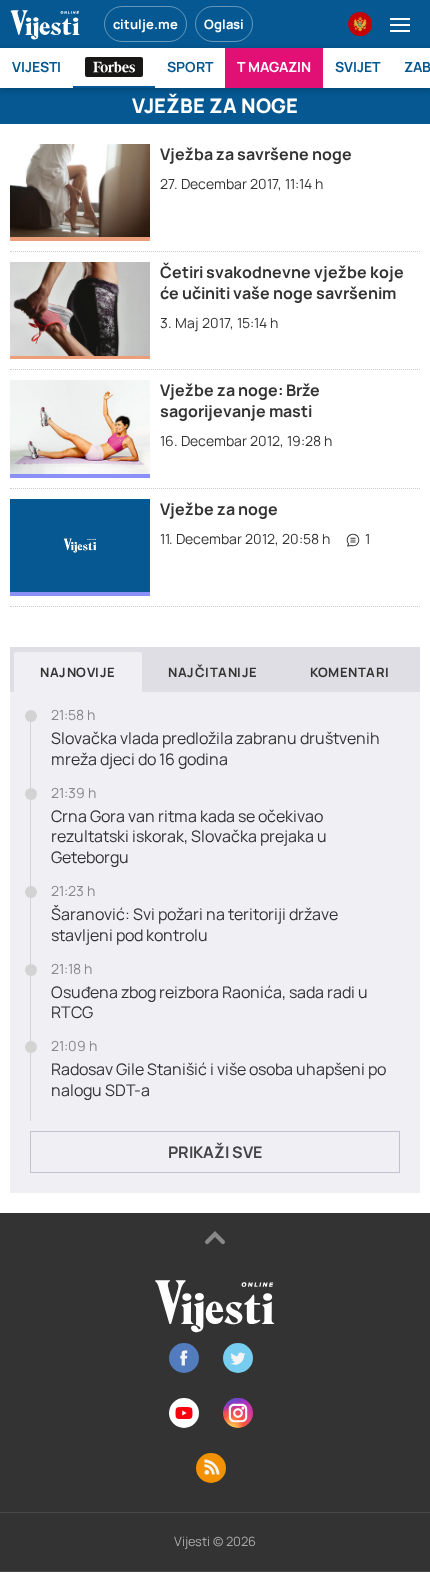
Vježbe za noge (219, 509)
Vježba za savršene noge (256, 154)
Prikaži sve (215, 1152)
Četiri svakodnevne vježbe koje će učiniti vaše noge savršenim (282, 282)
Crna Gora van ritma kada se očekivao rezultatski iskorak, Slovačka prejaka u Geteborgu (189, 837)
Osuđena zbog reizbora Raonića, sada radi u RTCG (209, 1003)
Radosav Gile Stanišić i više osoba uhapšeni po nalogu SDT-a (218, 1080)
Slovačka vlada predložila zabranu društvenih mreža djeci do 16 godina (215, 749)
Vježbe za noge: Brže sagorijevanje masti (240, 400)
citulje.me (145, 24)
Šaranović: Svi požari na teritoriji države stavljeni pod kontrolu (194, 925)
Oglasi (224, 24)
